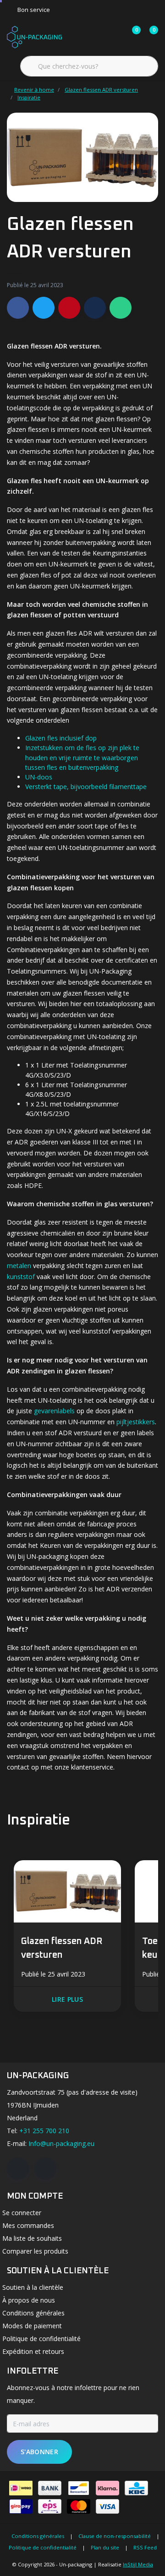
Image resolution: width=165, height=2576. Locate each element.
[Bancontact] (79, 2488)
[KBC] (136, 2488)
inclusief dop (78, 738)
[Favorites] (115, 37)
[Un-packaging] (34, 36)
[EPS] (50, 2506)
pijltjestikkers (136, 1422)
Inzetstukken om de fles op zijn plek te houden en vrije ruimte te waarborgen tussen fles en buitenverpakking (82, 757)
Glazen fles (41, 738)
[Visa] (107, 2506)
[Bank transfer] (50, 2488)
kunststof (21, 1277)
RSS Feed (145, 2547)
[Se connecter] (97, 37)
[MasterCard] (79, 2506)
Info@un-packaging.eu (61, 2143)
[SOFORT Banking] (107, 2488)
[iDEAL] (21, 2488)
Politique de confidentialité (43, 2547)
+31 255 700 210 (44, 2131)
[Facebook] (18, 308)
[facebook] (18, 2168)
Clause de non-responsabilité (115, 2536)
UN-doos (39, 777)
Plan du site (105, 2547)
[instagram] (45, 2168)
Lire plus (67, 1999)
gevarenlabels (54, 1411)
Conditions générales (38, 2536)
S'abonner (39, 2452)
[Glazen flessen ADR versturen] (67, 1893)
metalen (19, 1266)
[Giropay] (21, 2506)
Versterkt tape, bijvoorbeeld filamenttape (86, 787)
